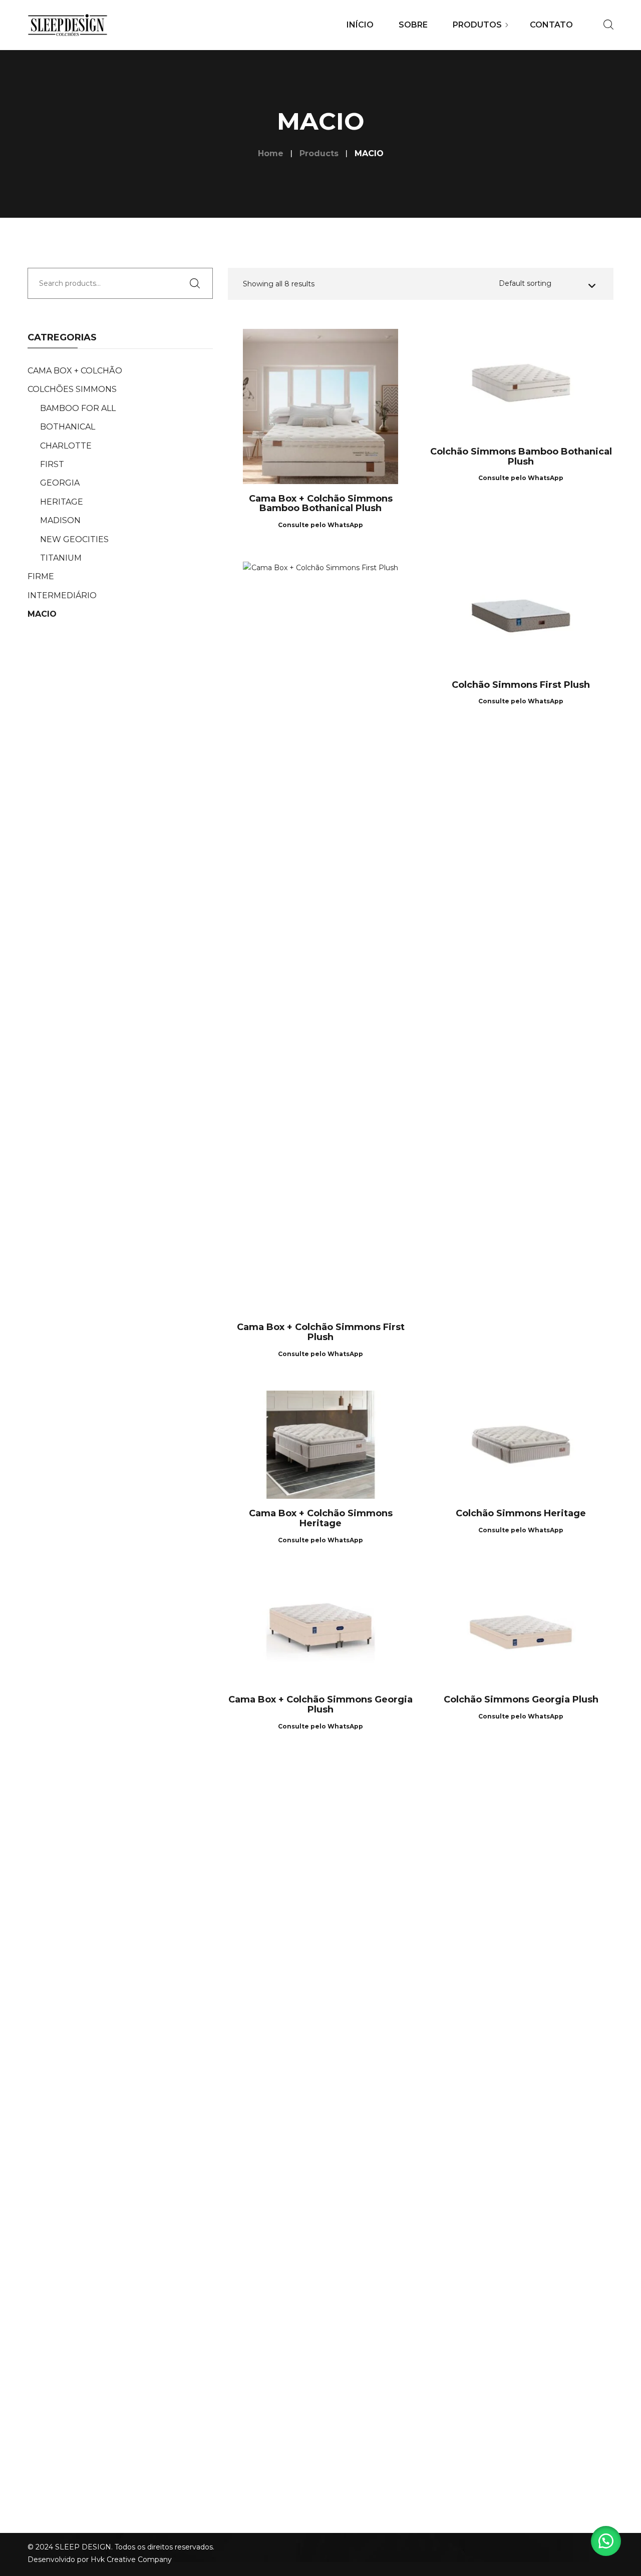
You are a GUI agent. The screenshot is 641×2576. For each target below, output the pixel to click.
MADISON (60, 520)
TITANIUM (61, 558)
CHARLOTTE (66, 446)
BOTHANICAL (68, 427)
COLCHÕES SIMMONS (72, 389)
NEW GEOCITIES (74, 539)
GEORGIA (60, 483)
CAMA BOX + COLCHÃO (75, 371)
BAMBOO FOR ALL (78, 408)
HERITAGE (62, 502)
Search (198, 283)
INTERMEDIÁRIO (62, 595)
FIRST (52, 464)
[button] (606, 2541)
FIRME (41, 576)
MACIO (42, 614)
